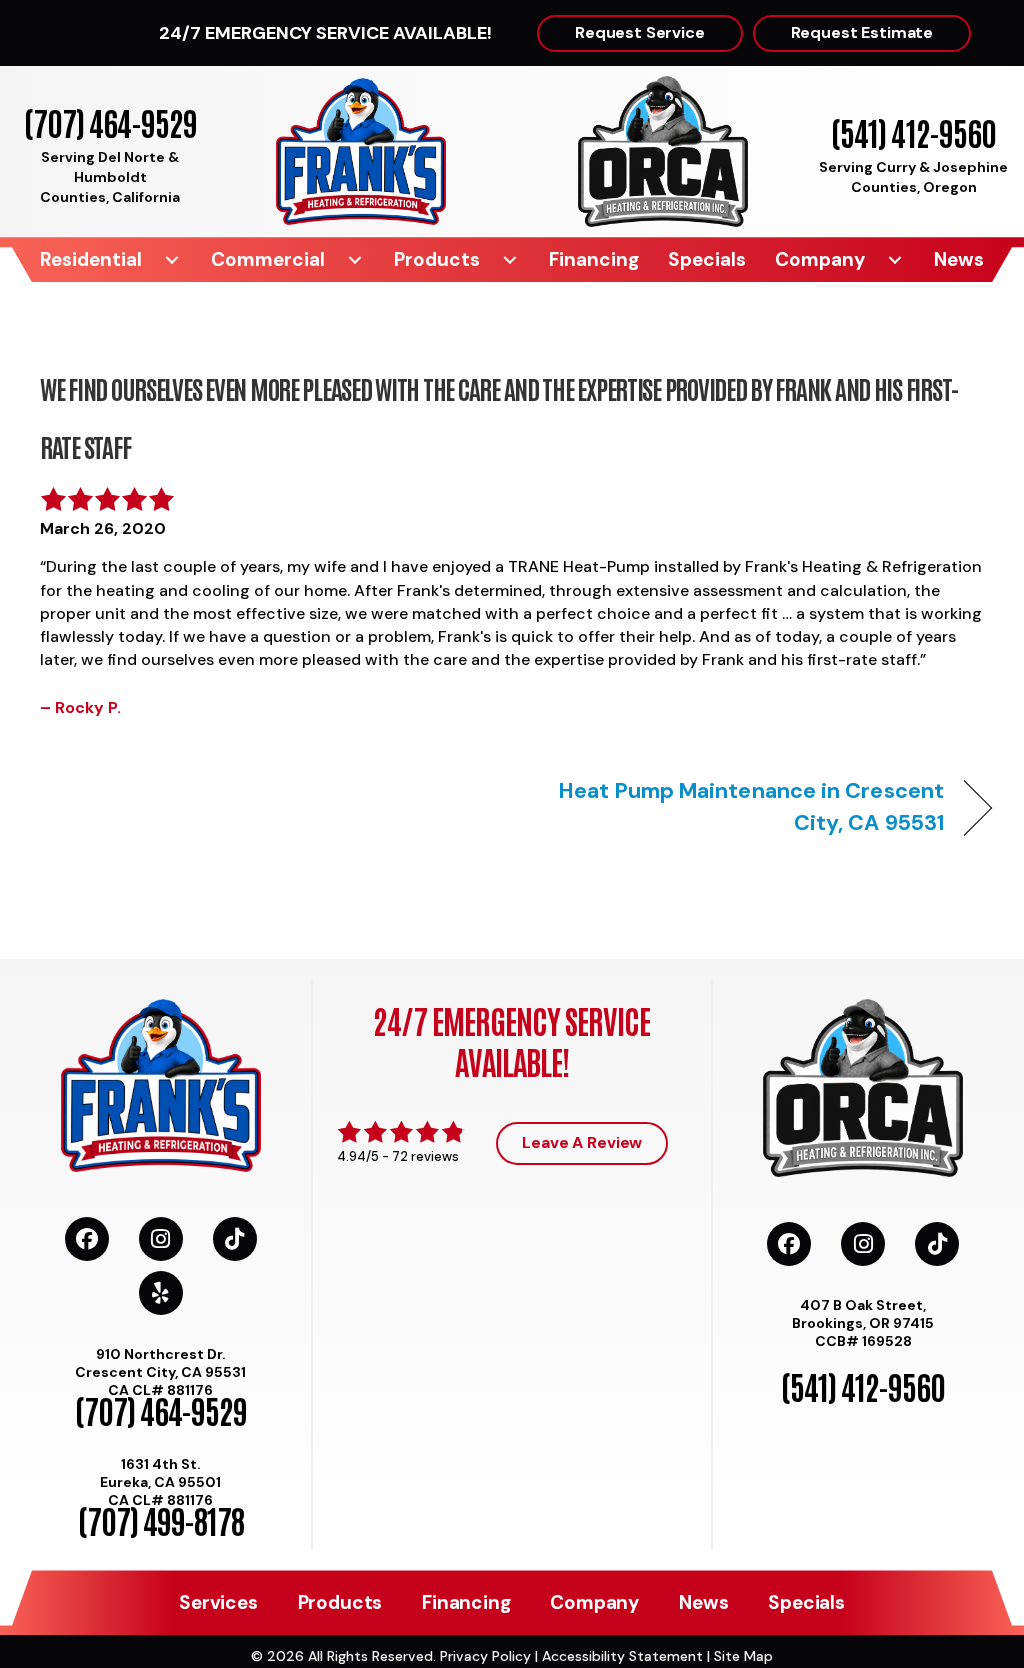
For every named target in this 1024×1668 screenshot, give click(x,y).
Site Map (743, 1656)
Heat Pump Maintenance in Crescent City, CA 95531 (742, 806)
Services (218, 1602)
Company (820, 259)
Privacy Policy (485, 1656)
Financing (594, 259)
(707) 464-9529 (110, 121)
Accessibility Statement (622, 1656)
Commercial (268, 259)
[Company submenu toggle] (895, 259)
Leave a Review (582, 1142)
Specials (707, 259)
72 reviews (425, 1156)
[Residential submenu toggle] (172, 259)
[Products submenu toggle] (510, 259)
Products (437, 259)
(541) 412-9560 (913, 131)
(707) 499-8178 (161, 1519)
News (959, 259)
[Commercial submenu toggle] (355, 259)
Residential (91, 259)
